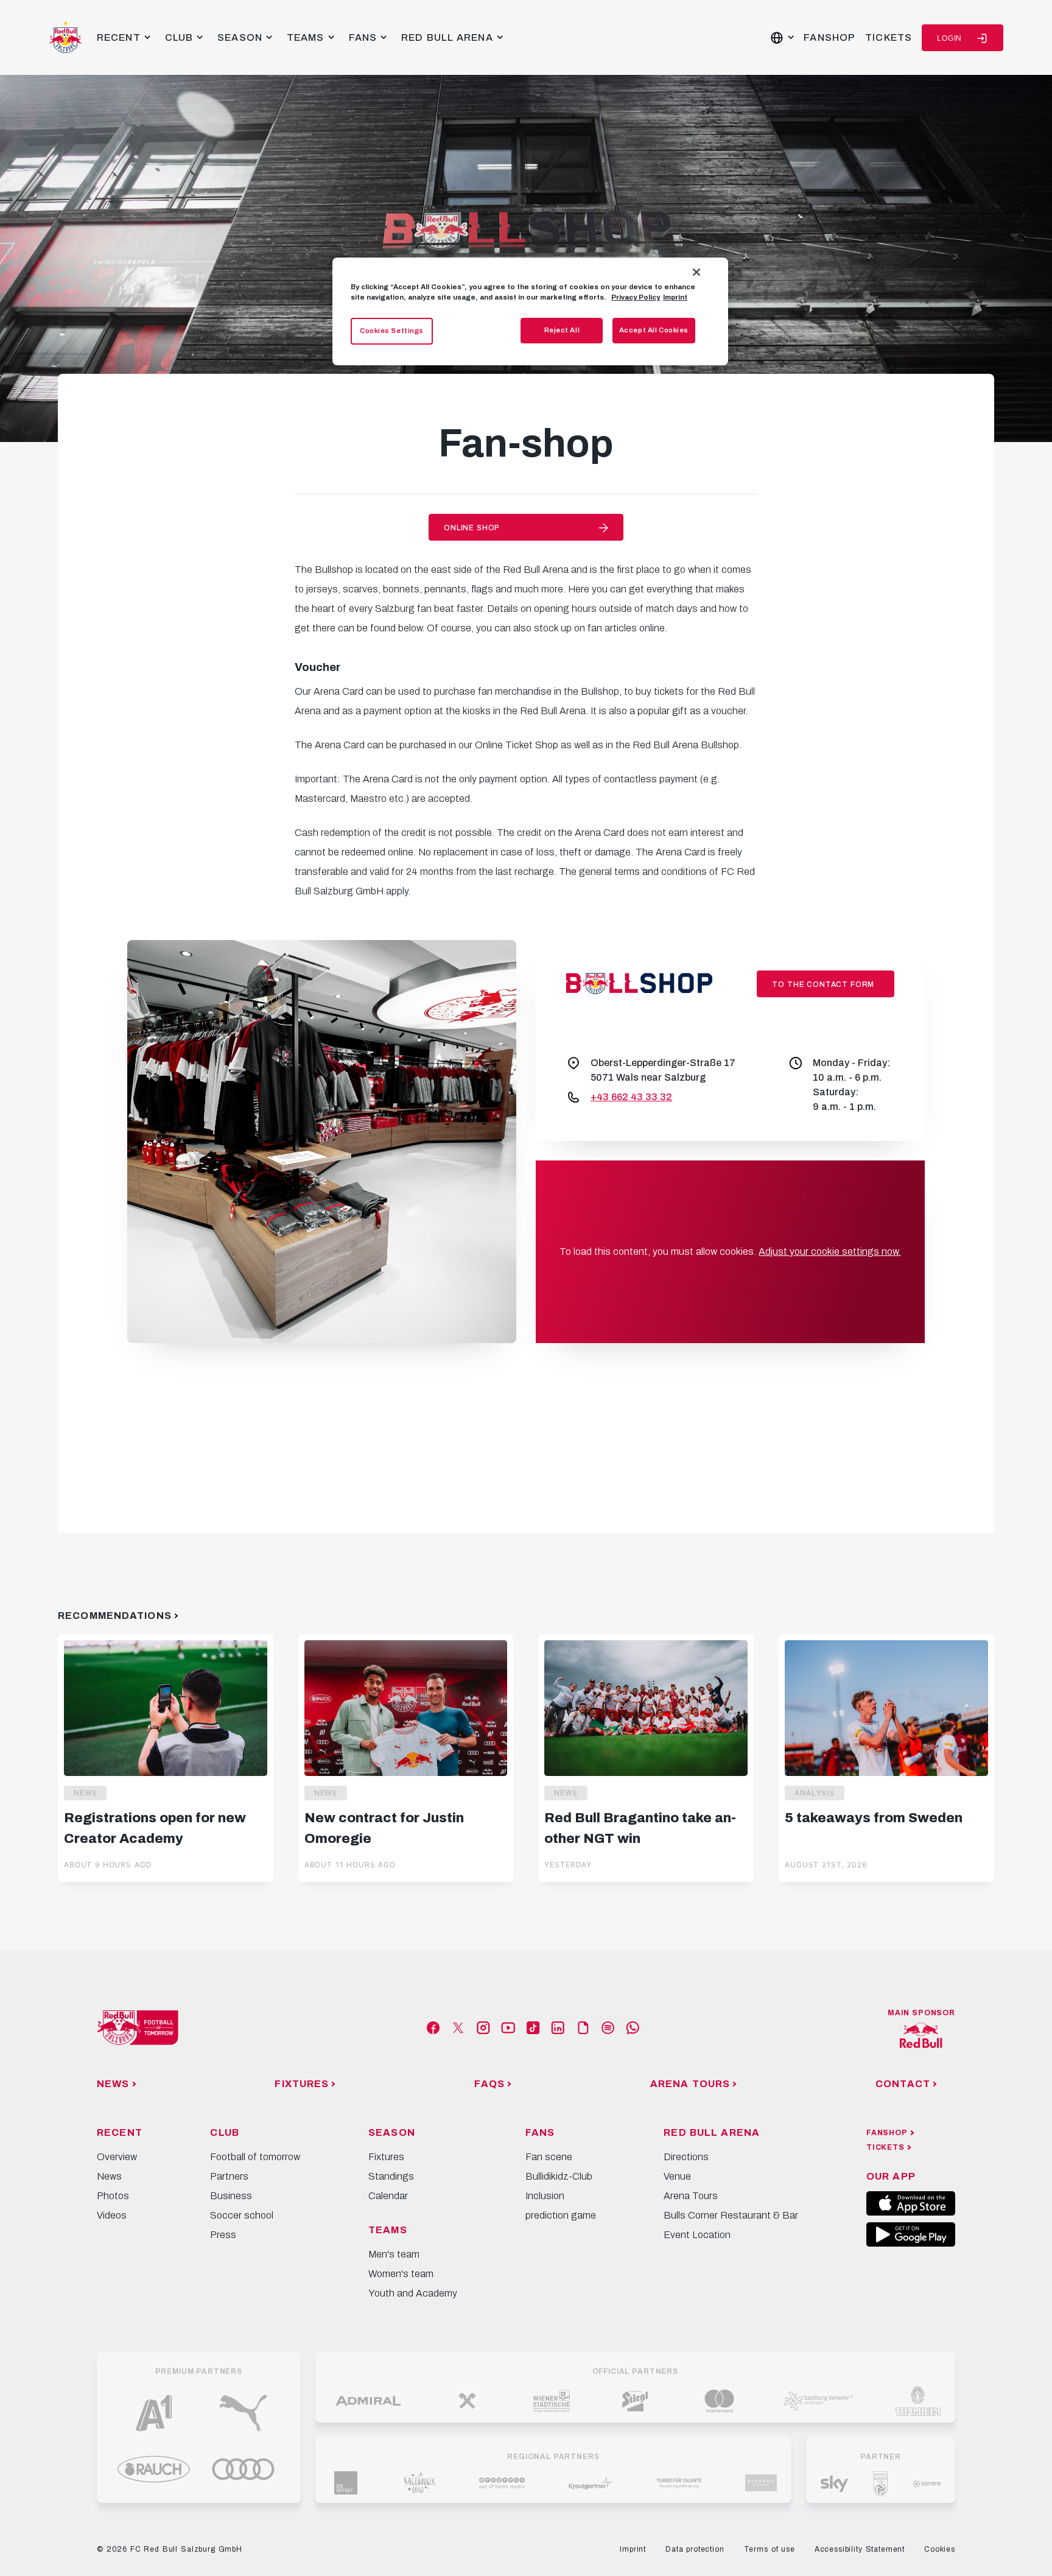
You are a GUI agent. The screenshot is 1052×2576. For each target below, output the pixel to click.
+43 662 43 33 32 (631, 1097)
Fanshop (829, 37)
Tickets (889, 37)
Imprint (675, 297)
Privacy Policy (636, 297)
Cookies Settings (392, 331)
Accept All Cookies (654, 330)
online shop (472, 528)
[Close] (696, 272)
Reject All (562, 330)
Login (949, 38)
